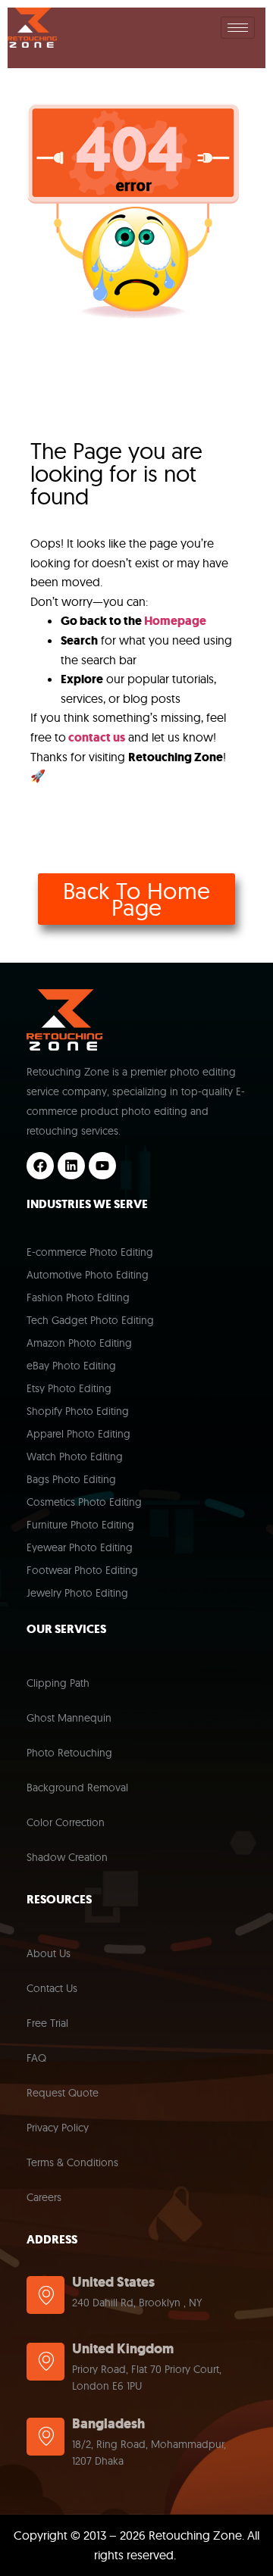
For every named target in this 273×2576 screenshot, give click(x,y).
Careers (44, 2197)
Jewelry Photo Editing (77, 1593)
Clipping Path (58, 1683)
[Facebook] (40, 1166)
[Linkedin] (71, 1166)
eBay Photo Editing (71, 1366)
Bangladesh (108, 2424)
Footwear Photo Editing (82, 1570)
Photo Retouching (69, 1753)
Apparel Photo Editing (78, 1434)
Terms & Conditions (72, 2162)
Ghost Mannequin (69, 1718)
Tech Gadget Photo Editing (90, 1320)
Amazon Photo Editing (79, 1343)
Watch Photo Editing (75, 1457)
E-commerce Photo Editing (90, 1252)
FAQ (36, 2058)
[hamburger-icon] (238, 28)
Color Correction (66, 1822)
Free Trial (47, 2023)
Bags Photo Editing (71, 1479)
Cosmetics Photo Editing (84, 1502)
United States (113, 2282)
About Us (49, 1953)
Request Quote (63, 2093)
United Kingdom (123, 2349)
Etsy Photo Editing (69, 1388)
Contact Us (52, 1988)
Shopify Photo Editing (78, 1411)
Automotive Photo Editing (88, 1275)
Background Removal (77, 1788)
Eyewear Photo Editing (80, 1547)
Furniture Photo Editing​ (80, 1525)
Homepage (175, 621)
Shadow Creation (67, 1857)
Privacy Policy (58, 2128)
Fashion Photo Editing (78, 1297)
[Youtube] (102, 1166)
